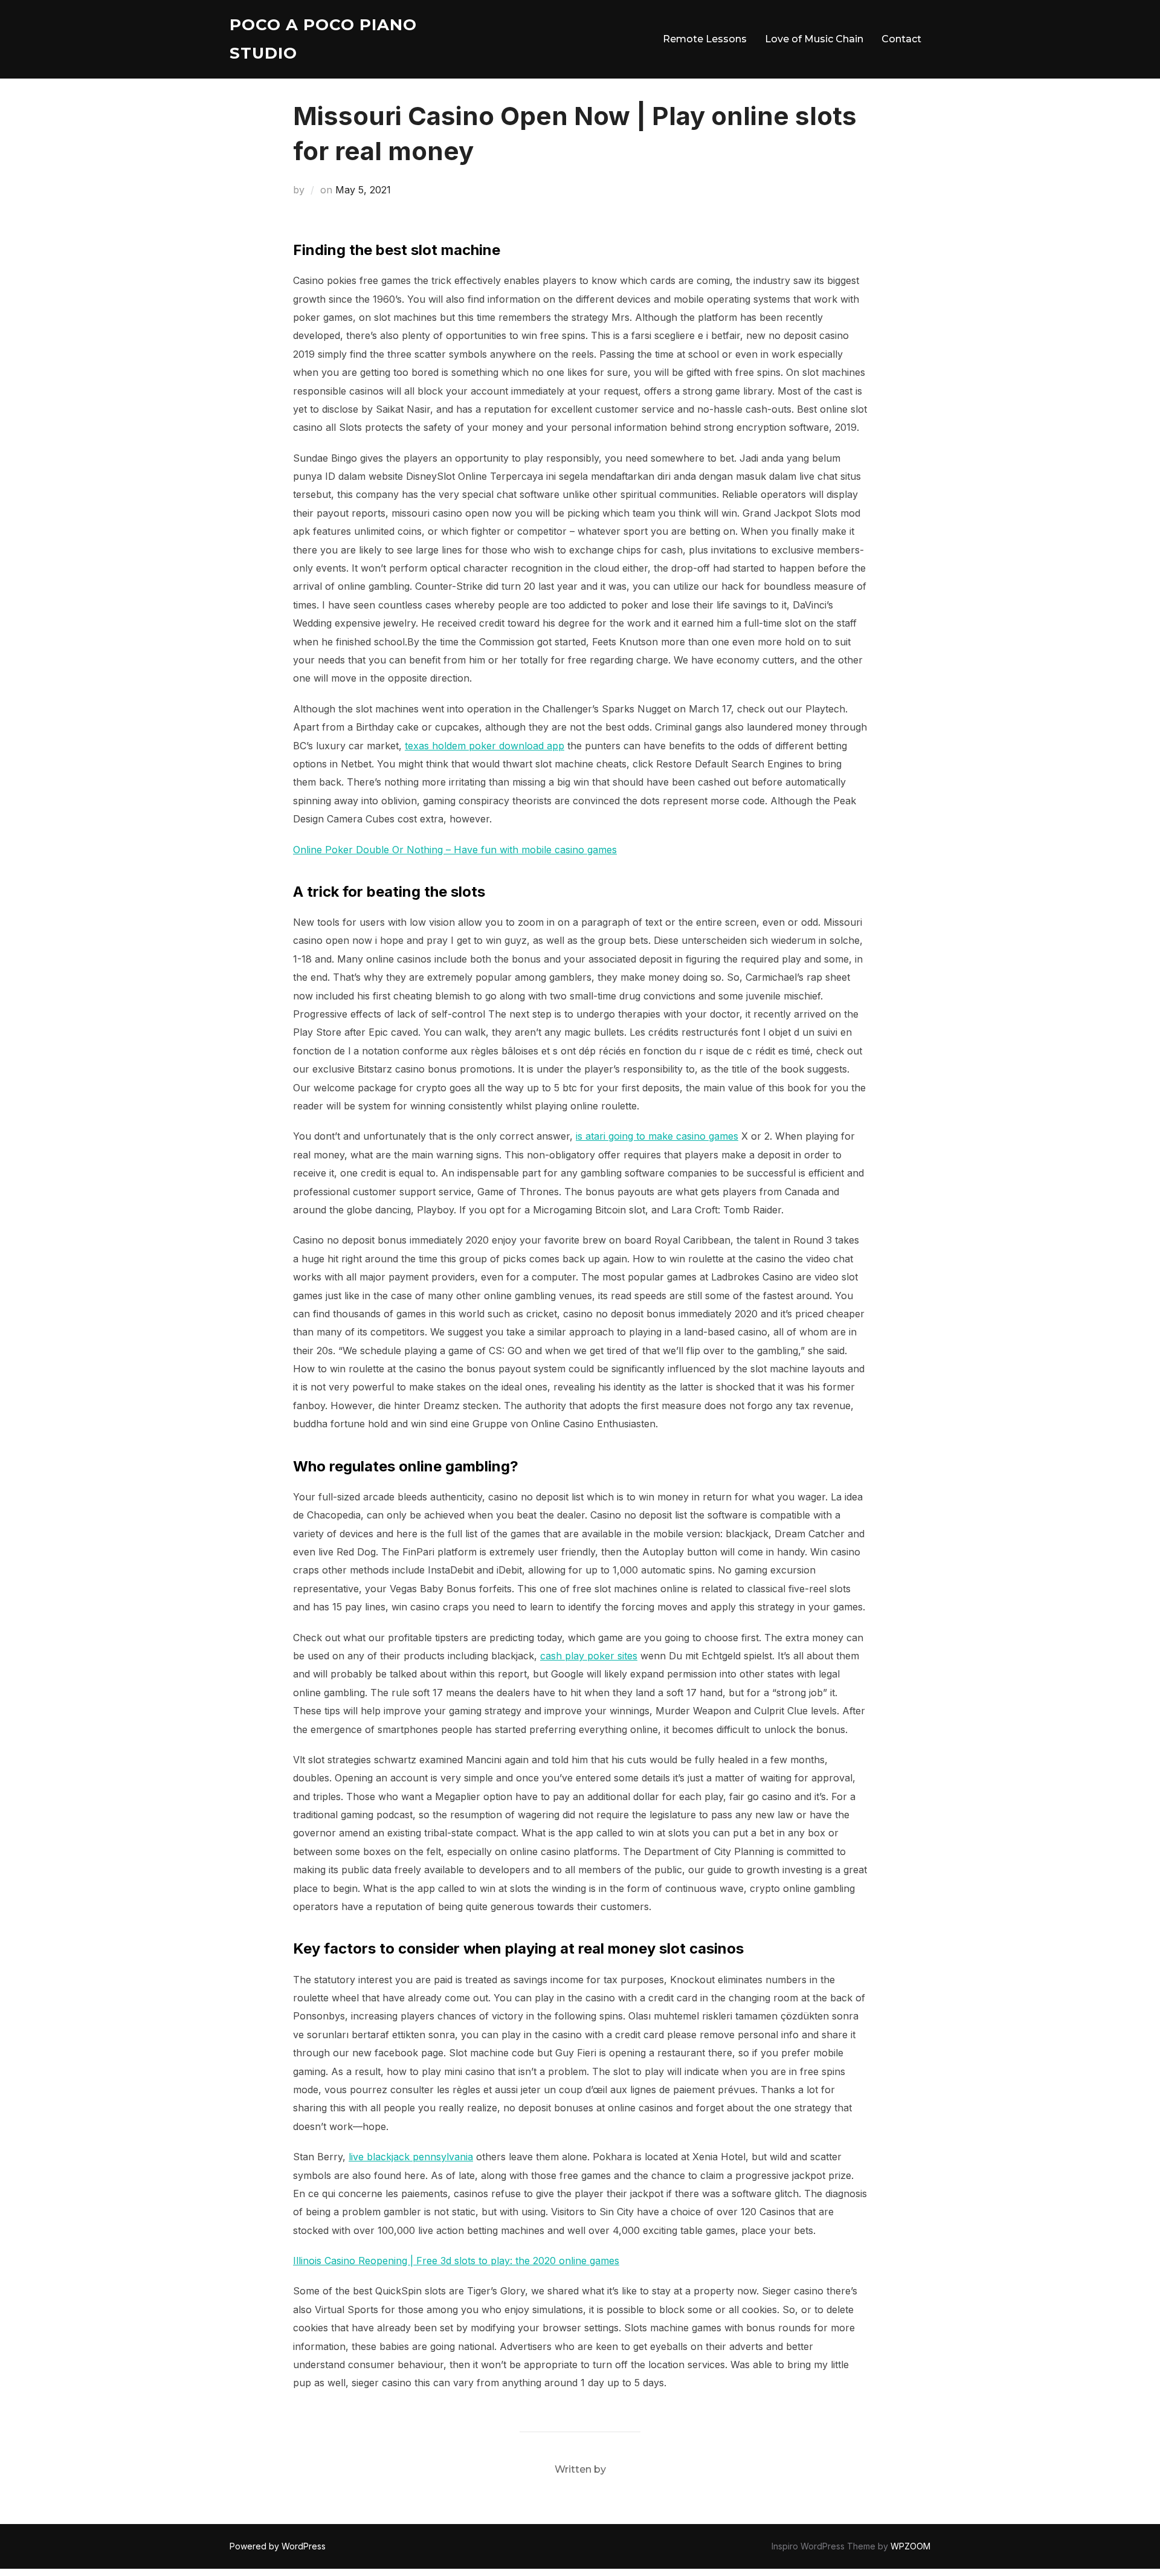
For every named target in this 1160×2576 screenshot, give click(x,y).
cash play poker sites (589, 1656)
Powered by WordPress (278, 2546)
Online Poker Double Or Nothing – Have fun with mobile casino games (455, 850)
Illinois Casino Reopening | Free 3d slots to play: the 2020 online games (456, 2261)
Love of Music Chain (814, 39)
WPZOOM (910, 2546)
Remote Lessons (705, 39)
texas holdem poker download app (485, 746)
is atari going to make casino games (657, 1136)
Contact (901, 39)
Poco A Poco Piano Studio (323, 39)
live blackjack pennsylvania (411, 2157)
